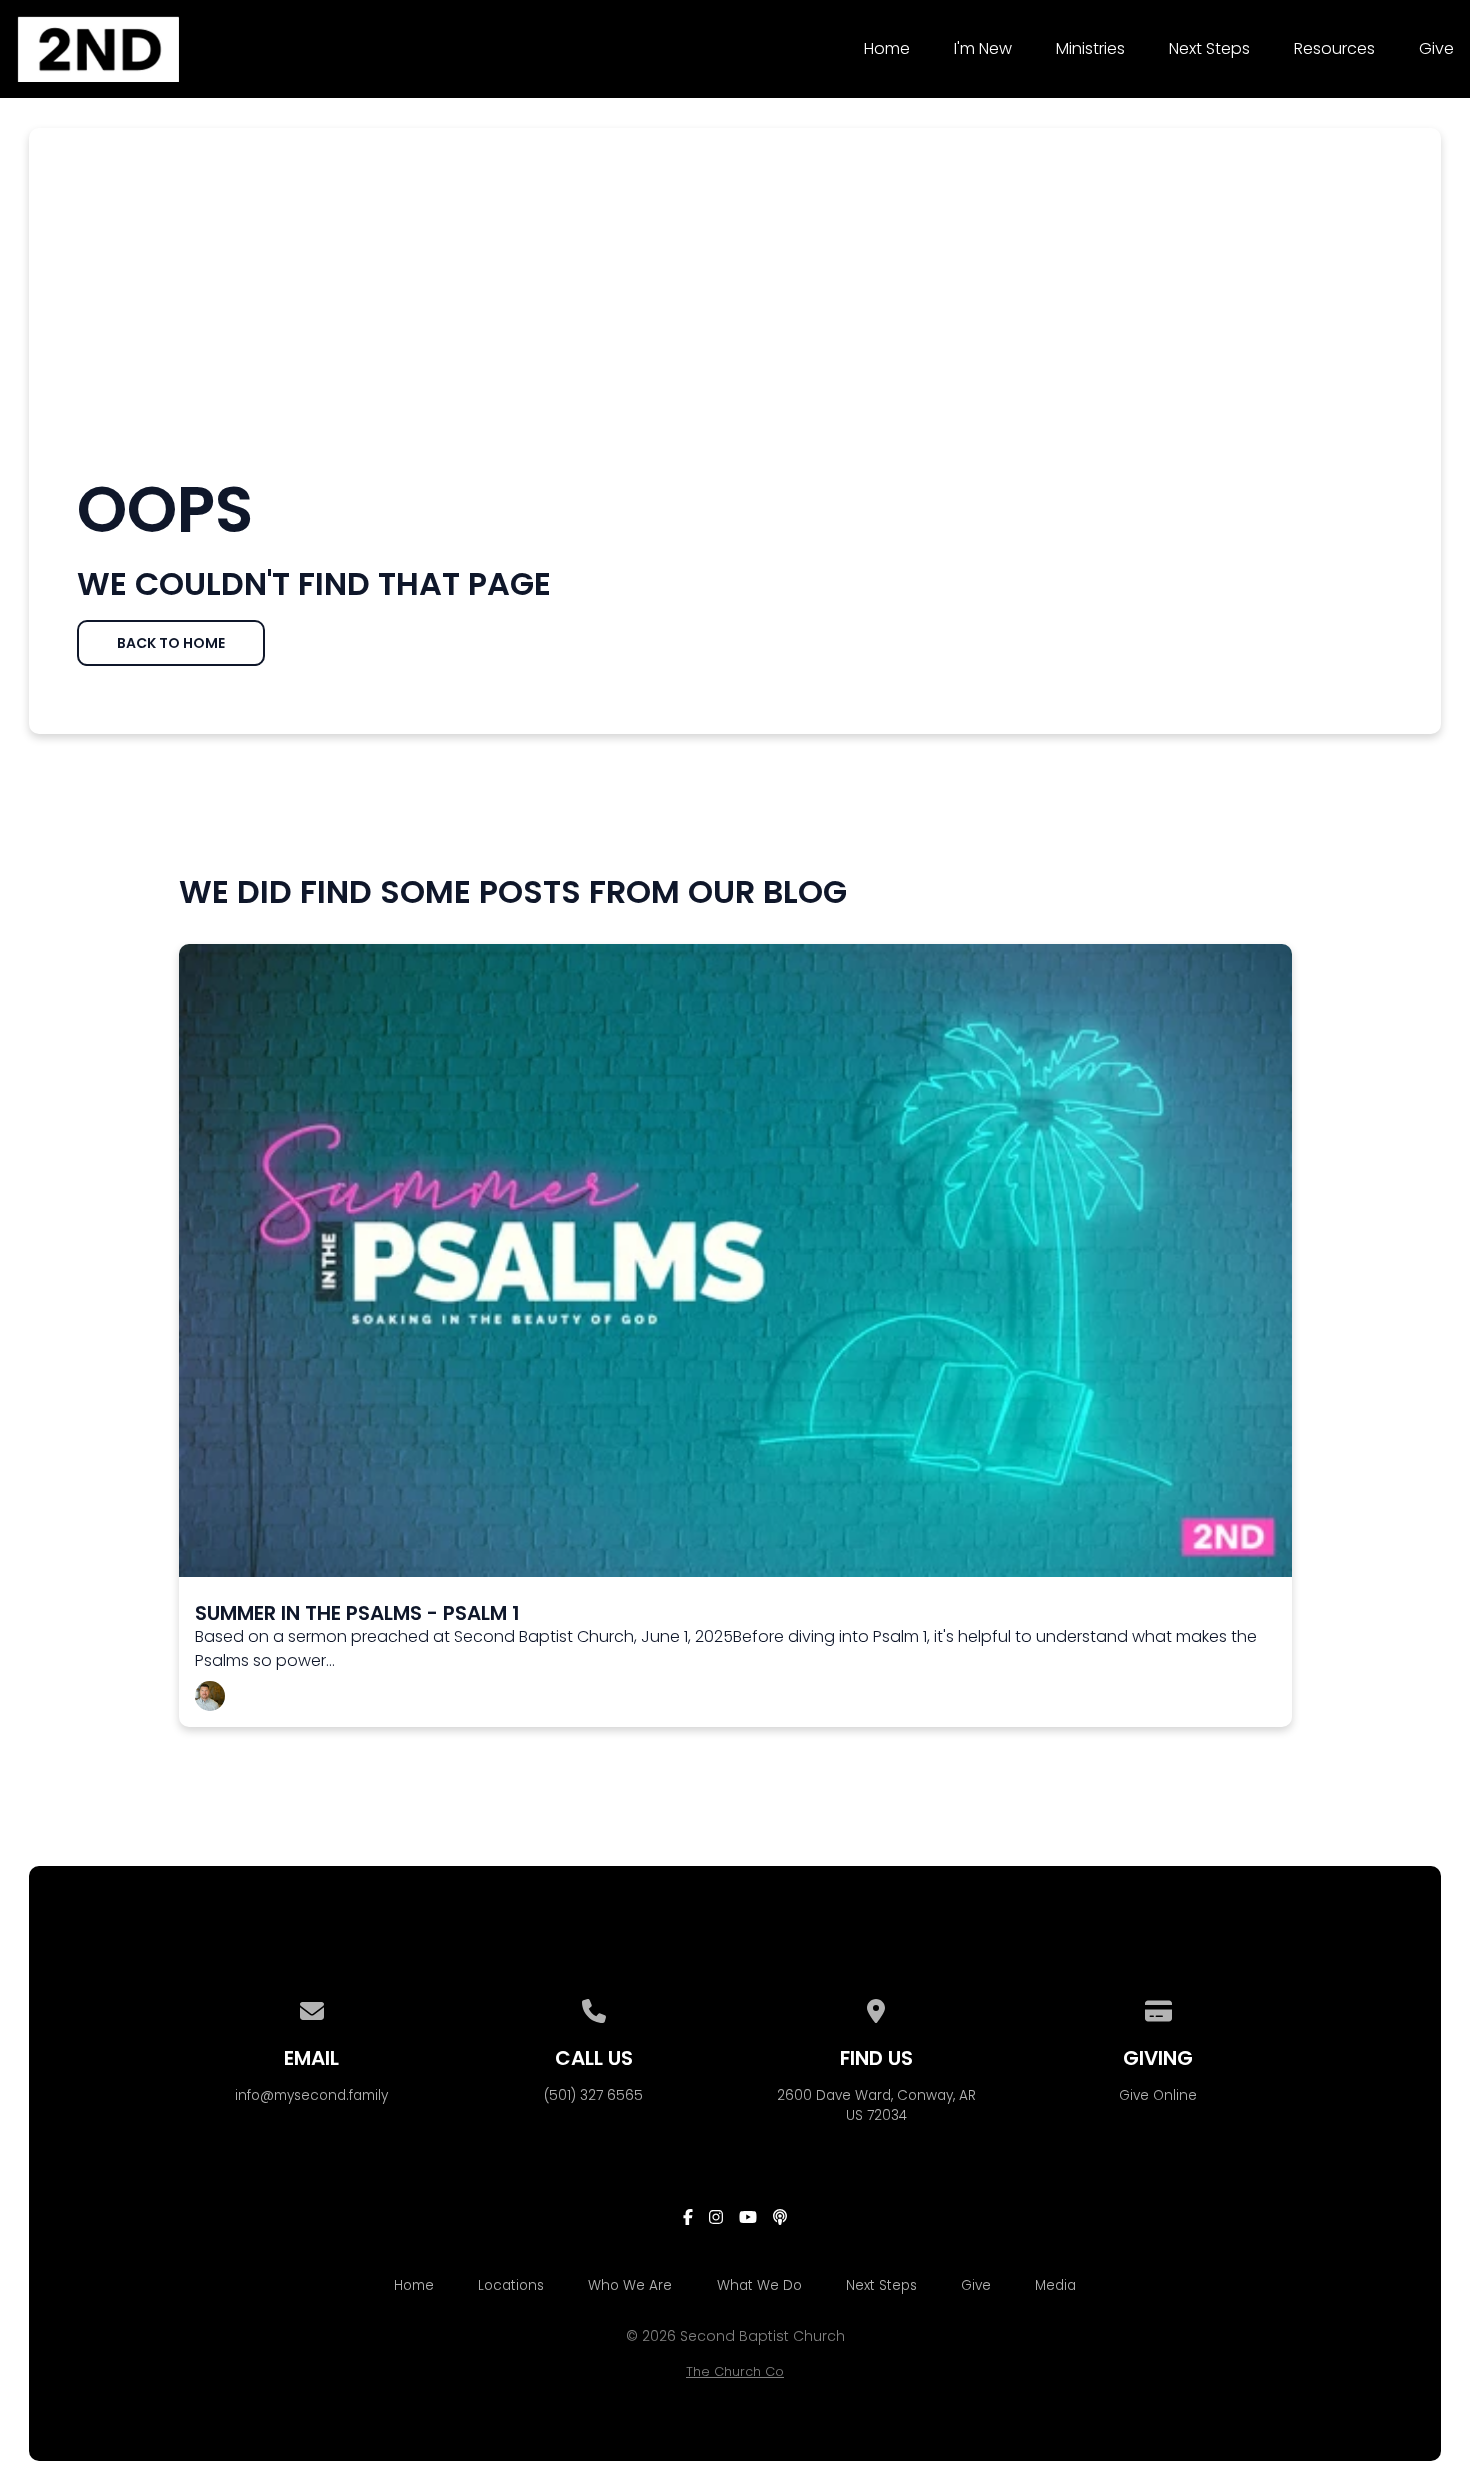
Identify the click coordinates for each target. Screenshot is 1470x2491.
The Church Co (735, 2371)
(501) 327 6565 (593, 2095)
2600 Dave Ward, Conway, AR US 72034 (876, 2105)
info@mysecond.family (311, 2095)
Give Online (1158, 2095)
